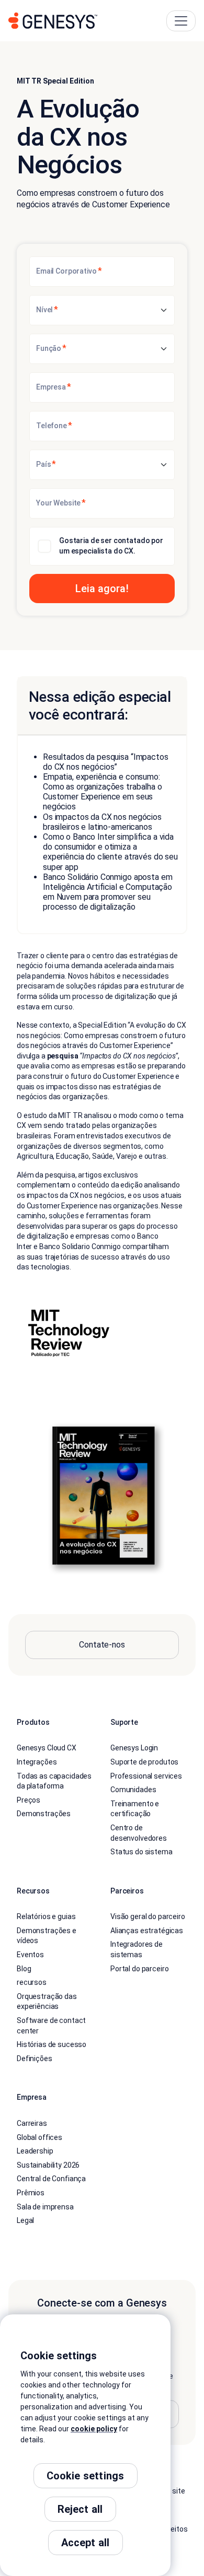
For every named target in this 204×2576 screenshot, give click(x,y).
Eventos (30, 1955)
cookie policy (94, 2429)
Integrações (37, 1762)
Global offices (39, 2137)
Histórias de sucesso (52, 2044)
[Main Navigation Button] (181, 21)
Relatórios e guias (46, 1916)
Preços (29, 1800)
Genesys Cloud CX (47, 1748)
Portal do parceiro (139, 1969)
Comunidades (133, 1790)
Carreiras (32, 2123)
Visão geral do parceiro (148, 1916)
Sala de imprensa (45, 2207)
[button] (102, 589)
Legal (25, 2220)
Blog (24, 1969)
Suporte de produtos (144, 1762)
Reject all (80, 2509)
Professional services (146, 1776)
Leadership (35, 2151)
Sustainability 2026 (48, 2165)
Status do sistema (141, 1852)
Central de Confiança (51, 2179)
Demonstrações (44, 1814)
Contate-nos (102, 1645)
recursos (32, 1982)
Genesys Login (134, 1748)
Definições (35, 2059)
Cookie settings (86, 2476)
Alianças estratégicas (147, 1931)
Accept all (86, 2543)
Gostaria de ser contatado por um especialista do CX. (111, 546)
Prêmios (31, 2193)
